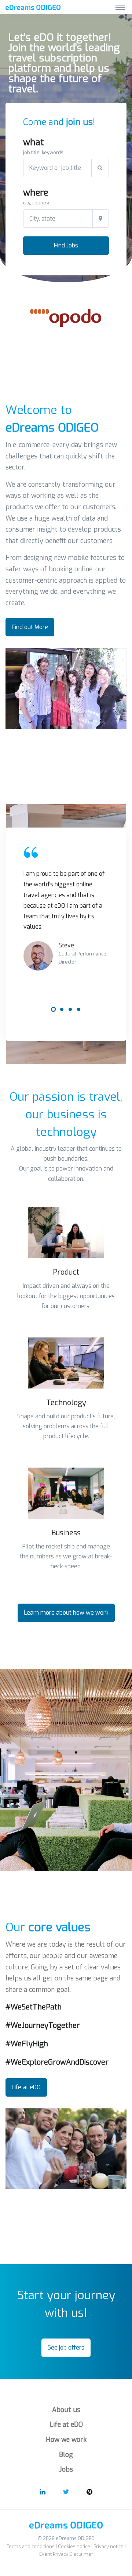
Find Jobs (66, 245)
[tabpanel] (66, 908)
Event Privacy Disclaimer (66, 2554)
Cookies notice (74, 2546)
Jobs (66, 2469)
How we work (66, 2440)
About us (66, 2410)
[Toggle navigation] (120, 7)
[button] (66, 1233)
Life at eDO (66, 2425)
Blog (66, 2455)
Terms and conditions (31, 2546)
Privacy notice (109, 2546)
